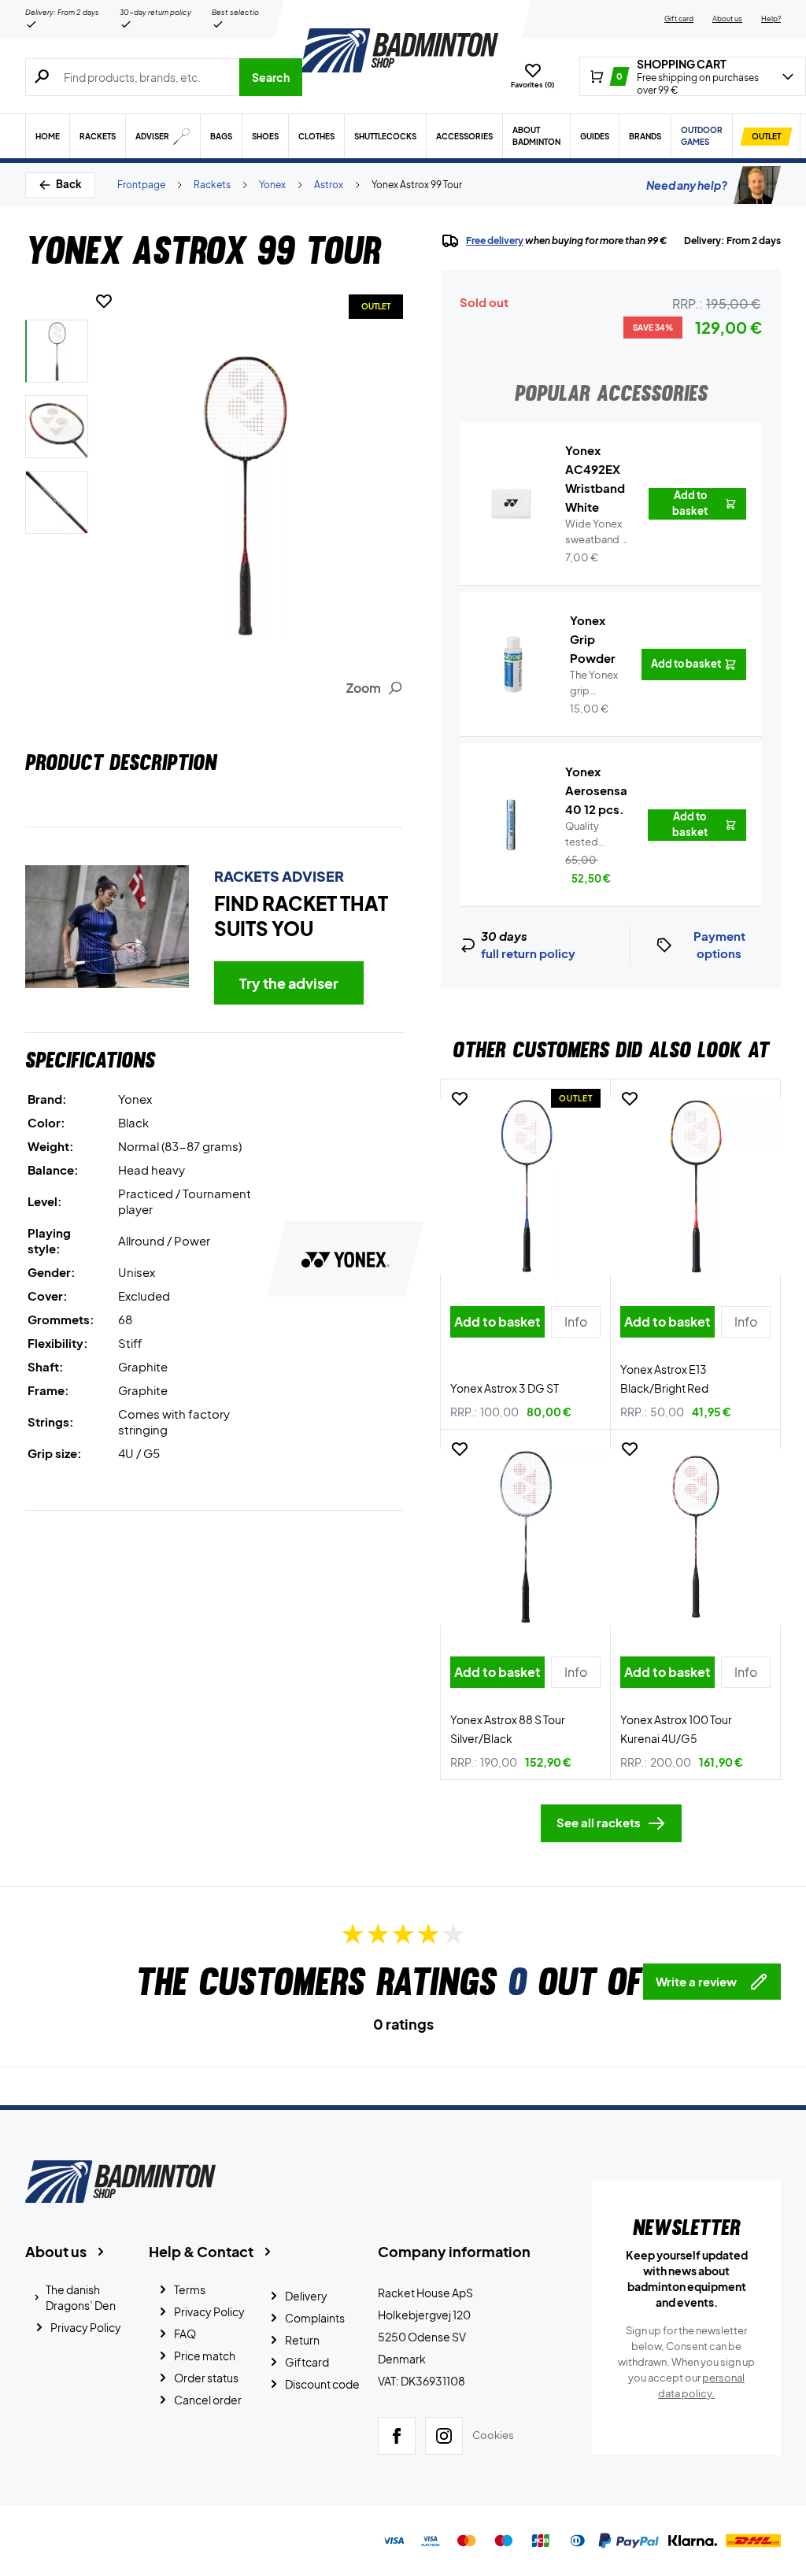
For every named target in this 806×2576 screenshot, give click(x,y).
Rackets (98, 136)
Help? (771, 19)
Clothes (316, 136)
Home (48, 136)
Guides (595, 136)
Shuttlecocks (385, 136)
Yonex (272, 185)
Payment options (719, 945)
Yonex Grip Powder (593, 639)
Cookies (493, 2435)
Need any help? (687, 185)
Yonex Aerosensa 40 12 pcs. (596, 790)
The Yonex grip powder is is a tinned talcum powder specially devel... (594, 683)
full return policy (528, 953)
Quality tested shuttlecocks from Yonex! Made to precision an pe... (597, 835)
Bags (221, 136)
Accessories (464, 136)
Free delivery (495, 241)
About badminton (536, 136)
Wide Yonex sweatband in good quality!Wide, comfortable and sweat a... (597, 532)
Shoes (265, 136)
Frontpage (141, 185)
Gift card (679, 19)
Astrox (329, 185)
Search (271, 77)
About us (727, 19)
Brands (645, 136)
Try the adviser (289, 983)
